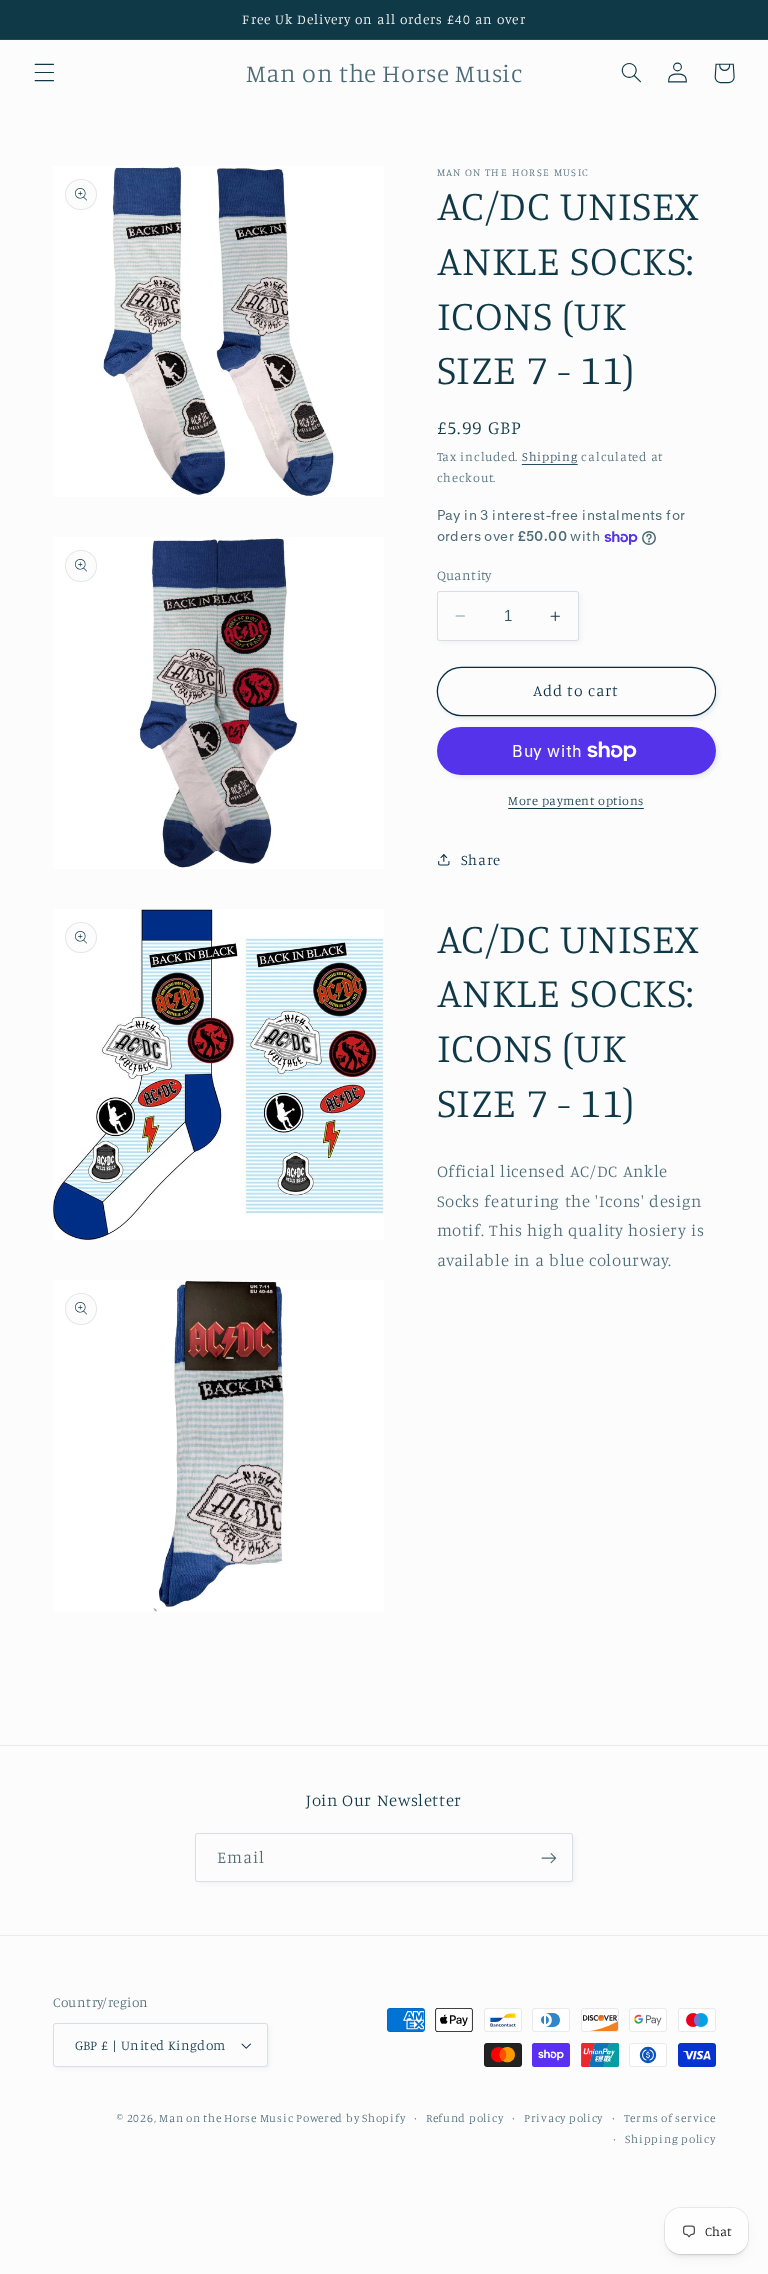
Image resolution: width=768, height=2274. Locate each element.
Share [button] (481, 859)
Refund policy (465, 2118)
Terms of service (670, 2118)
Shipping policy (670, 2139)
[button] (44, 73)
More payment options (576, 800)
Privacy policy (563, 2118)
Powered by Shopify (350, 2118)
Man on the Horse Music (227, 2118)
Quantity (464, 575)
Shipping (550, 456)
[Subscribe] (549, 1857)
